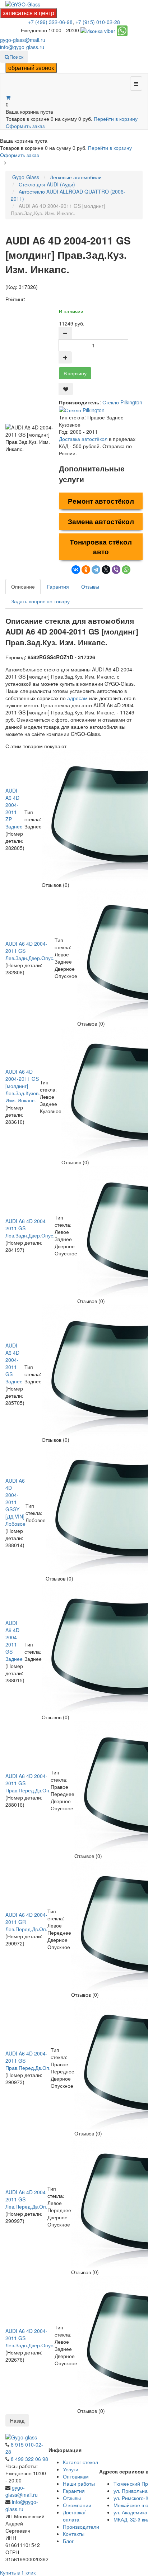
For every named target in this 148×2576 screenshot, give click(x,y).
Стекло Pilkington (122, 402)
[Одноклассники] (86, 570)
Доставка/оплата (74, 2516)
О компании (77, 2505)
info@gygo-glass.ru (22, 47)
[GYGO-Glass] (23, 4)
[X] (106, 570)
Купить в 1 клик (18, 2572)
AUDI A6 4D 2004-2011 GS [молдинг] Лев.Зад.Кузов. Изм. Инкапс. (23, 1086)
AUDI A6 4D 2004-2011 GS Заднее (14, 1363)
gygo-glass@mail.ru (23, 40)
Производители (81, 2527)
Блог (68, 2541)
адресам (77, 698)
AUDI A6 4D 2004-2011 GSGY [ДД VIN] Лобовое (15, 1502)
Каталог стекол (80, 2462)
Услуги (71, 2469)
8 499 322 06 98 (29, 2459)
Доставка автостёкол (83, 439)
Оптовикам (76, 2476)
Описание (23, 586)
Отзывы (90, 586)
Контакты (74, 2534)
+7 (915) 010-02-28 (98, 22)
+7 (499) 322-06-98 (50, 22)
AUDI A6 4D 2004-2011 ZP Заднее (14, 808)
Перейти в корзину (116, 119)
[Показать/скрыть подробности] (8, 97)
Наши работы (79, 2484)
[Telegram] (96, 570)
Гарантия (58, 586)
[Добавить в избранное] (66, 389)
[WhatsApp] (126, 570)
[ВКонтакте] (76, 570)
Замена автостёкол (101, 521)
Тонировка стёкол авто (101, 547)
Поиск (16, 57)
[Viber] (116, 570)
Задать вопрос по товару (40, 601)
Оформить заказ (25, 126)
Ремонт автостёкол (101, 501)
